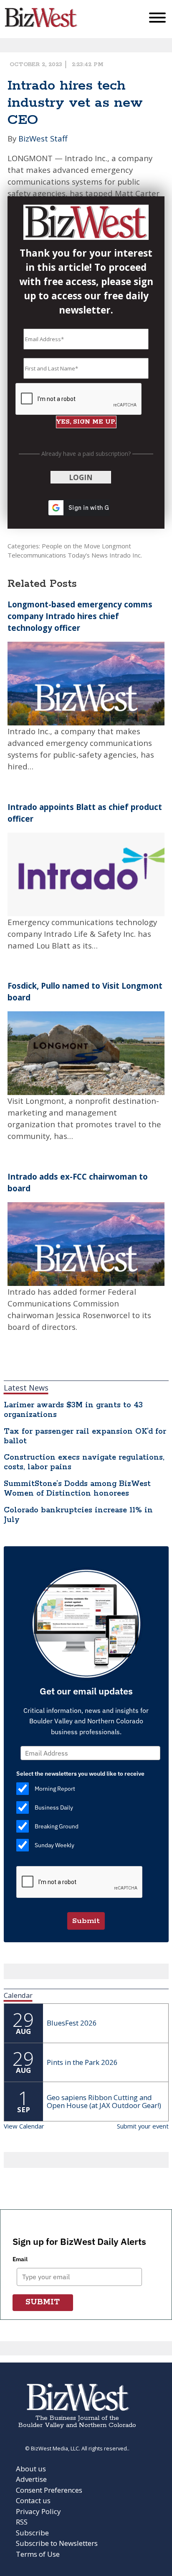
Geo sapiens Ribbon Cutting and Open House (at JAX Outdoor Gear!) (104, 2101)
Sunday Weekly (54, 1845)
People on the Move (71, 546)
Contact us (33, 2500)
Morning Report (55, 1789)
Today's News (88, 555)
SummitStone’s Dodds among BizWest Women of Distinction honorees (77, 1489)
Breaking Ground (57, 1826)
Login (81, 477)
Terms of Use (38, 2554)
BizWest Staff (43, 138)
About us (31, 2469)
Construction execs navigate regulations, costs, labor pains (84, 1462)
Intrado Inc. (126, 555)
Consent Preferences (49, 2490)
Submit (86, 1921)
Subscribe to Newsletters (57, 2543)
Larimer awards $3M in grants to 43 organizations (73, 1410)
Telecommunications (37, 555)
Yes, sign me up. (86, 422)
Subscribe (32, 2533)
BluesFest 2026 (72, 2023)
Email (20, 2259)
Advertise (31, 2479)
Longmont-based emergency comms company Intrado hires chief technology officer (80, 616)
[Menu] (157, 19)
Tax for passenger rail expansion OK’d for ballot (85, 1436)
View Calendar (24, 2126)
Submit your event (143, 2126)
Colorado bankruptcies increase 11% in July (78, 1515)
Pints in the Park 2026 (82, 2062)
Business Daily (54, 1807)
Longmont (116, 546)
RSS (22, 2522)
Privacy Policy (38, 2511)
